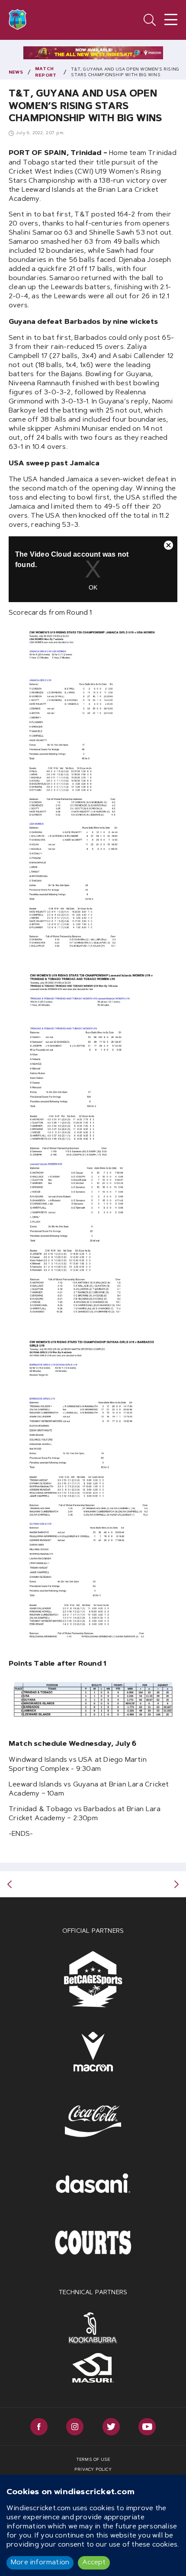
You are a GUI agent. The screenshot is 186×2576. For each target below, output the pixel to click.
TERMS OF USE (93, 2460)
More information (40, 2563)
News (16, 73)
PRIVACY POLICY (93, 2470)
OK (93, 587)
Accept (94, 2563)
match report (46, 73)
